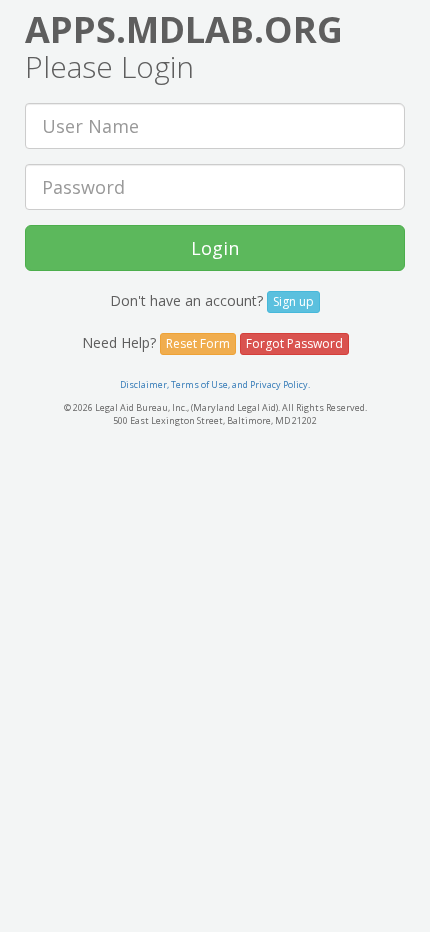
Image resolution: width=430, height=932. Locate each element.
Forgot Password (294, 343)
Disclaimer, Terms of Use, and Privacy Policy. (215, 384)
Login (215, 248)
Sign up (293, 301)
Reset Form (198, 343)
